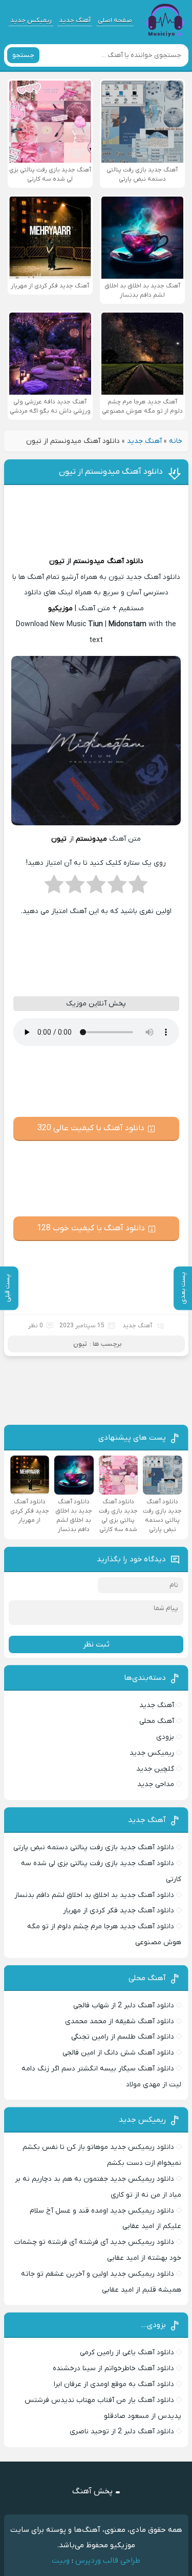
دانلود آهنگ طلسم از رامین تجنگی (123, 2037)
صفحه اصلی (115, 20)
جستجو (23, 55)
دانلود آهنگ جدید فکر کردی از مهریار (119, 1911)
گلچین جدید (155, 1769)
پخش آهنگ (92, 2491)
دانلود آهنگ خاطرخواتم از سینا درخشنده (113, 2368)
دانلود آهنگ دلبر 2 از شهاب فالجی (124, 2006)
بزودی (165, 1737)
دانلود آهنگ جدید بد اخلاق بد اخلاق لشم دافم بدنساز (94, 1895)
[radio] (138, 887)
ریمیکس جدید (31, 20)
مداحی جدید (156, 1784)
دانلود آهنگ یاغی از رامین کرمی (127, 2352)
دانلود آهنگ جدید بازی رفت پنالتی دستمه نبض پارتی (94, 1847)
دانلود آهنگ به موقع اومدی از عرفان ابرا (114, 2384)
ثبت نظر (96, 1644)
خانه (176, 441)
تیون (57, 561)
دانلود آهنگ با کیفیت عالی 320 (91, 1128)
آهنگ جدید (75, 20)
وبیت (61, 2561)
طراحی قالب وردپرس (108, 2561)
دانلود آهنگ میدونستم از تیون (111, 472)
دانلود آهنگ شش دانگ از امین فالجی (118, 2053)
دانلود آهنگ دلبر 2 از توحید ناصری (122, 2432)
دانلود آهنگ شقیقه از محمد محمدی (120, 2021)
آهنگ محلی (157, 1721)
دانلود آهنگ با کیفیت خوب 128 (91, 1228)
